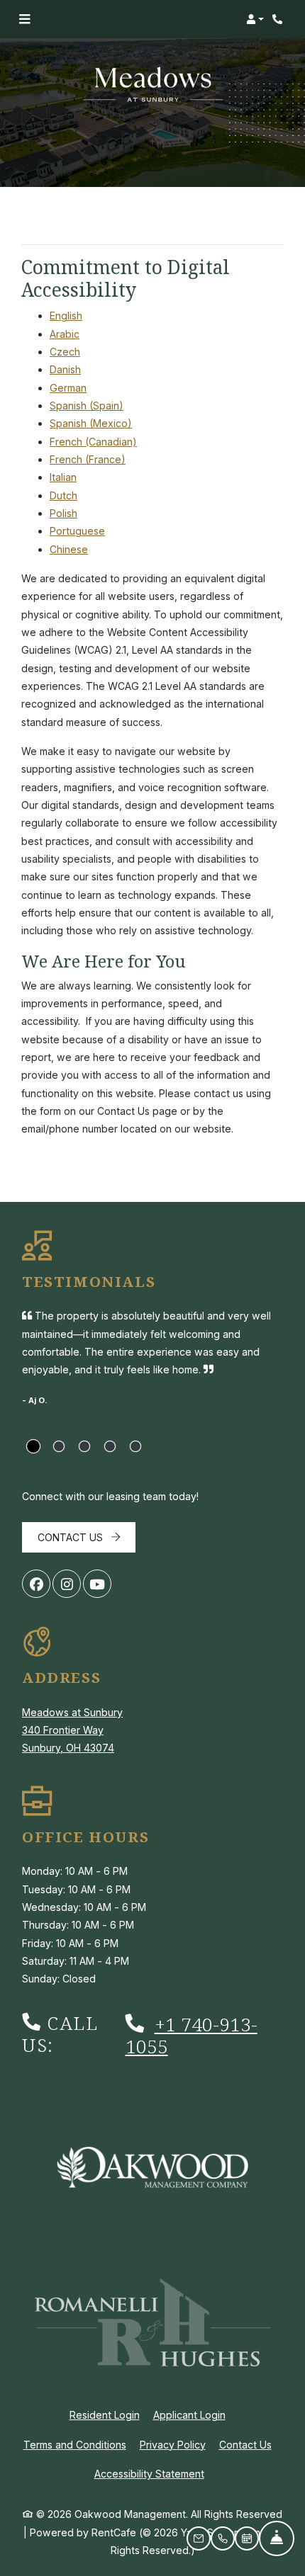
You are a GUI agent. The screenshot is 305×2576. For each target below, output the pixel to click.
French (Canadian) (93, 442)
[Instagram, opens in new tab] (67, 1584)
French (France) (88, 459)
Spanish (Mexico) (91, 423)
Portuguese (77, 531)
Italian (63, 477)
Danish (65, 369)
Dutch (63, 495)
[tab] (33, 1446)
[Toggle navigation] (24, 19)
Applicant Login (189, 2415)
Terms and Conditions (75, 2444)
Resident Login (105, 2415)
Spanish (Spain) (87, 405)
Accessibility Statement (149, 2473)
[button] (255, 19)
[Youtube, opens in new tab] (97, 1584)
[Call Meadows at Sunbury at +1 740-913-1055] (279, 19)
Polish (63, 513)
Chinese (69, 549)
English (66, 316)
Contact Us (72, 1537)
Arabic (65, 334)
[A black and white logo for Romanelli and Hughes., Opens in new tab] (152, 2323)
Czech (65, 352)
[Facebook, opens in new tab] (36, 1584)
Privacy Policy (173, 2444)
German (68, 388)
